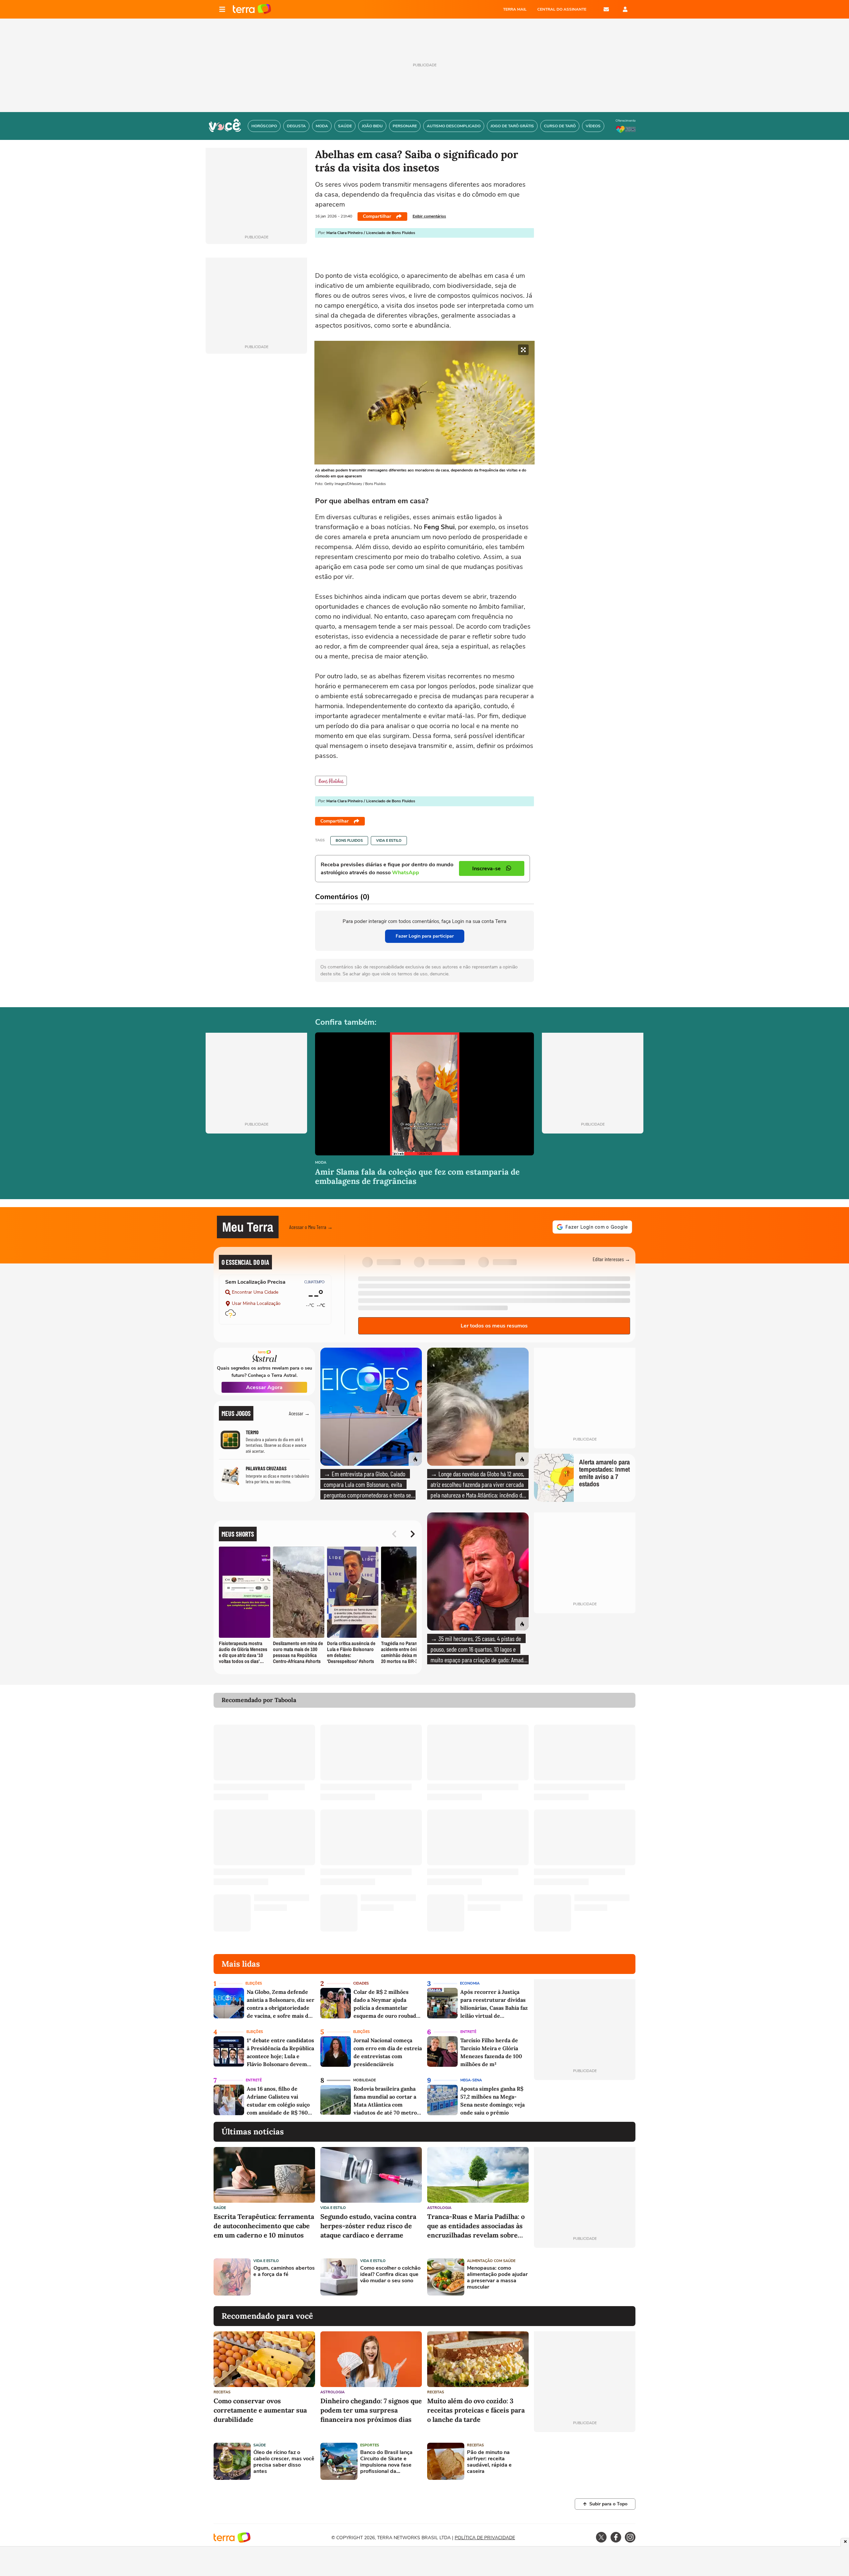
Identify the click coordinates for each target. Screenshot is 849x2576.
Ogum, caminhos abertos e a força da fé (284, 2271)
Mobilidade (364, 2080)
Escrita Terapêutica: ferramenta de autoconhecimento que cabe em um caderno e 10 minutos (264, 2226)
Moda (321, 1163)
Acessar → (299, 1413)
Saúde (220, 2208)
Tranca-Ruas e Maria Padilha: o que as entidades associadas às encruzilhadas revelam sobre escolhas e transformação (476, 2226)
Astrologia (439, 2208)
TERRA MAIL (515, 9)
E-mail (606, 9)
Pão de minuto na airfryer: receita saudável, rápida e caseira (489, 2462)
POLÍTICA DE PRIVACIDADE (485, 2538)
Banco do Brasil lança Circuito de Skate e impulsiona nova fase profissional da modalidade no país (386, 2462)
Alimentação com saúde (491, 2261)
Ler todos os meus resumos (494, 1326)
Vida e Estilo (389, 841)
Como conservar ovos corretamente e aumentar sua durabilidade (260, 2410)
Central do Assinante (562, 9)
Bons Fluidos (349, 841)
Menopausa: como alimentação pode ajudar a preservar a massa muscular (497, 2278)
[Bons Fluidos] (331, 781)
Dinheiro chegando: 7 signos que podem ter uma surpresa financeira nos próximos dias (371, 2410)
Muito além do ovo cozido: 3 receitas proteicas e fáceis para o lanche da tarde (476, 2410)
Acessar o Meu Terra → (311, 1227)
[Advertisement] (585, 2277)
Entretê (468, 2032)
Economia (470, 1983)
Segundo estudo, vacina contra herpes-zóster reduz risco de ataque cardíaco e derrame (368, 2226)
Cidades (361, 1983)
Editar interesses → (611, 1259)
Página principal (252, 9)
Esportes (370, 2445)
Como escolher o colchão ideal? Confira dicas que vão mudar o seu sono (390, 2275)
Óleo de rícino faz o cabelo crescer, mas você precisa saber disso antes (284, 2462)
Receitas (222, 2392)
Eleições (254, 1983)
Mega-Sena (471, 2080)
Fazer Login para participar (425, 936)
